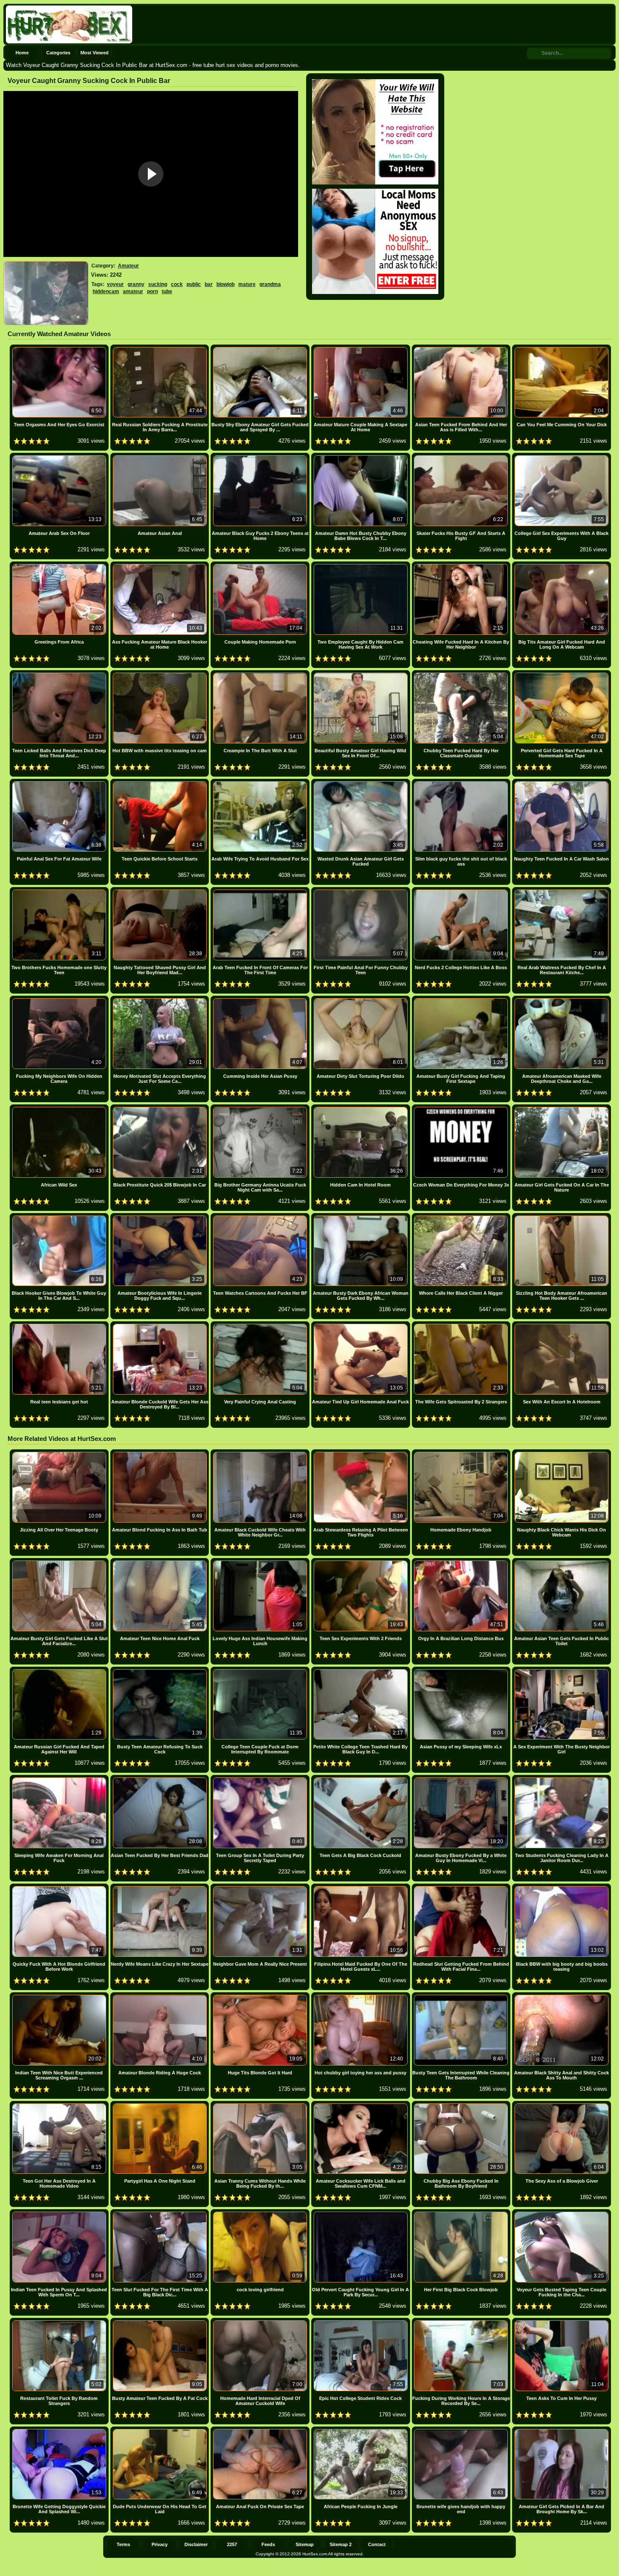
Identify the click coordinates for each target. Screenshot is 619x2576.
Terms (123, 2544)
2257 (232, 2544)
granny (136, 284)
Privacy (160, 2544)
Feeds (268, 2544)
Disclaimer (196, 2544)
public (194, 284)
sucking (158, 284)
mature (247, 284)
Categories (58, 53)
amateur (133, 291)
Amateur (128, 266)
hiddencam (106, 291)
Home (22, 53)
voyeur (115, 284)
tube (167, 291)
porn (152, 291)
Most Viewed (95, 53)
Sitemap (305, 2544)
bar (209, 284)
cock (177, 284)
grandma (270, 284)
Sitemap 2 (341, 2544)
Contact (377, 2544)
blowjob (225, 284)
